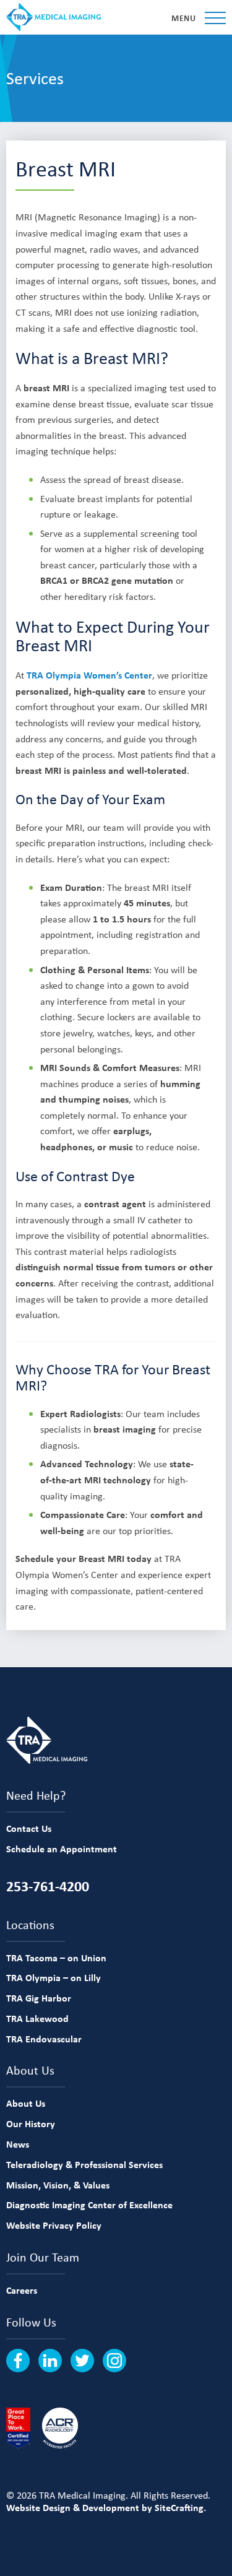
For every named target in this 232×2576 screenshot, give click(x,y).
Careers (22, 2290)
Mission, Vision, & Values (58, 2185)
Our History (31, 2123)
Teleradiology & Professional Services (84, 2164)
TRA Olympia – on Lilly (54, 1977)
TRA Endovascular (44, 2039)
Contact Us (29, 1828)
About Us (26, 2103)
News (18, 2144)
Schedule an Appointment (62, 1849)
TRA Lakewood (37, 2018)
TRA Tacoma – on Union (56, 1958)
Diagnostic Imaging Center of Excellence (89, 2205)
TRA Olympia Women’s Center (89, 675)
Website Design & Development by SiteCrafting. (106, 2507)
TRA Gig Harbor (39, 1998)
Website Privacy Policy (54, 2225)
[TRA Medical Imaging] (54, 17)
